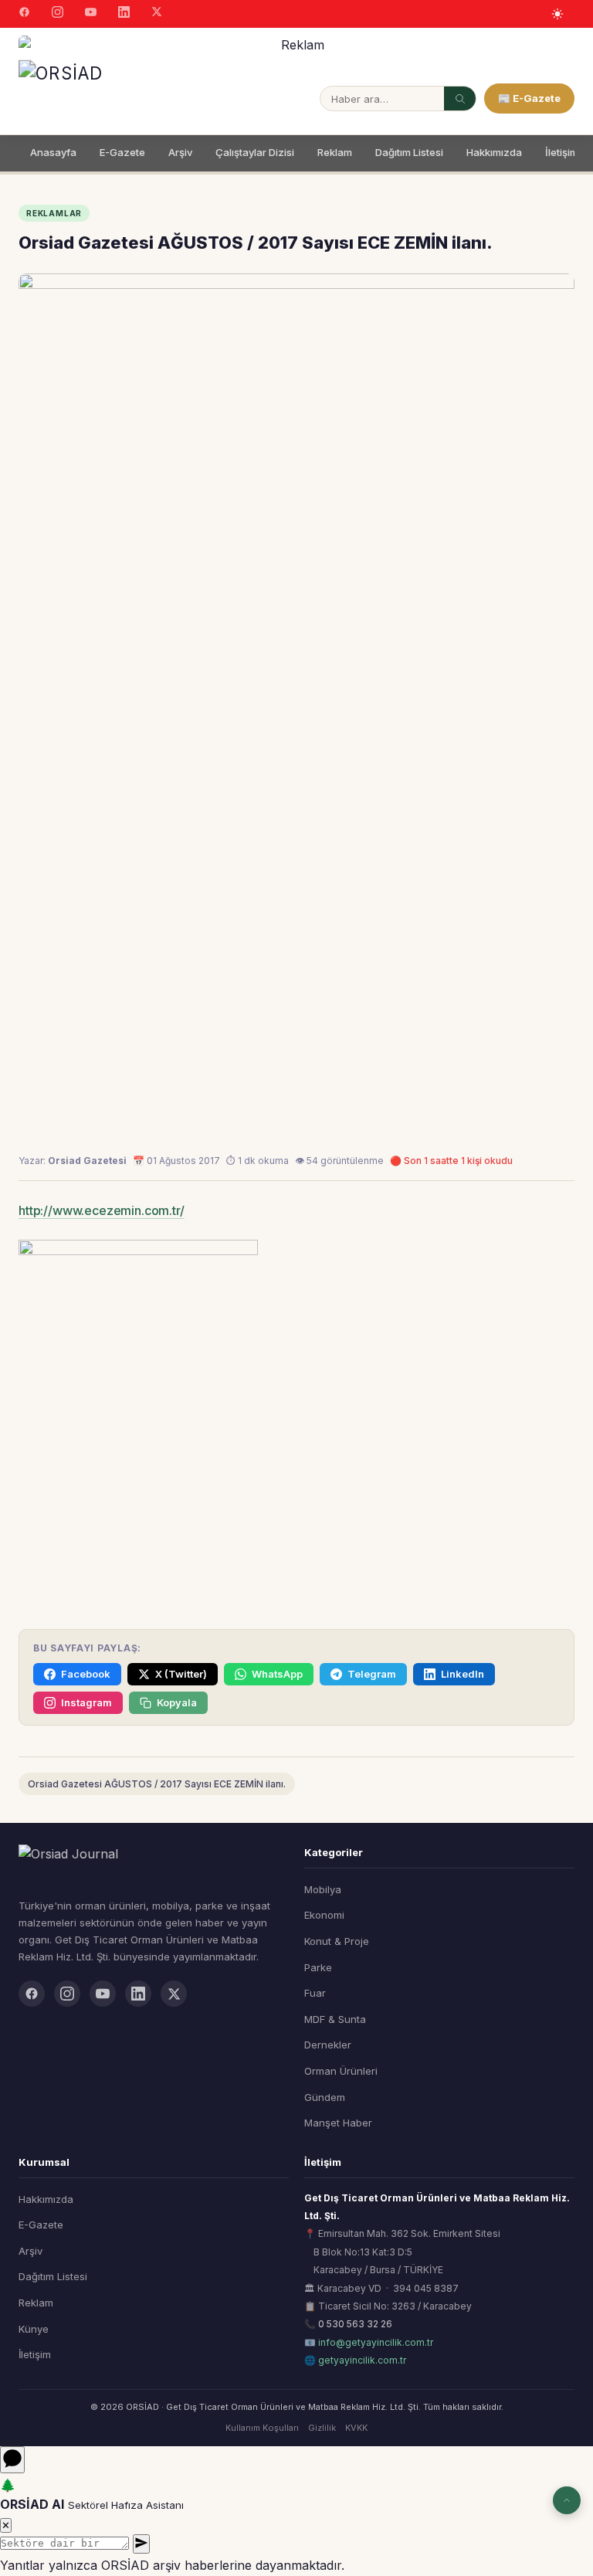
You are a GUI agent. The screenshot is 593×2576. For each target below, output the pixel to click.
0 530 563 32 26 (355, 2324)
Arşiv (180, 152)
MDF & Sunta (335, 2019)
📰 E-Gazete (529, 98)
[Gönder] (141, 2544)
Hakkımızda (494, 152)
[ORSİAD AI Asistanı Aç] (12, 2460)
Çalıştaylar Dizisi (255, 152)
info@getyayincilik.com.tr (376, 2342)
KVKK (356, 2428)
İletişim (562, 152)
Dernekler (328, 2045)
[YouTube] (91, 14)
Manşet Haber (338, 2123)
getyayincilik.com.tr (362, 2360)
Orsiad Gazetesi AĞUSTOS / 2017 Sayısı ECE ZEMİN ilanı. (157, 1784)
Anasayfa (53, 152)
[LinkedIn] (124, 14)
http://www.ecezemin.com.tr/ (102, 1210)
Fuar (315, 1993)
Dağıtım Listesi (409, 152)
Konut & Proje (337, 1941)
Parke (318, 1967)
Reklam (335, 152)
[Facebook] (24, 14)
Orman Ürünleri (341, 2071)
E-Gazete (122, 152)
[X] (157, 14)
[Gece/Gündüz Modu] (557, 14)
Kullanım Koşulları (262, 2428)
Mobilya (323, 1889)
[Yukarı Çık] (567, 2500)
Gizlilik (322, 2428)
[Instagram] (58, 14)
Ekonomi (324, 1915)
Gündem (325, 2097)
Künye (34, 2329)
